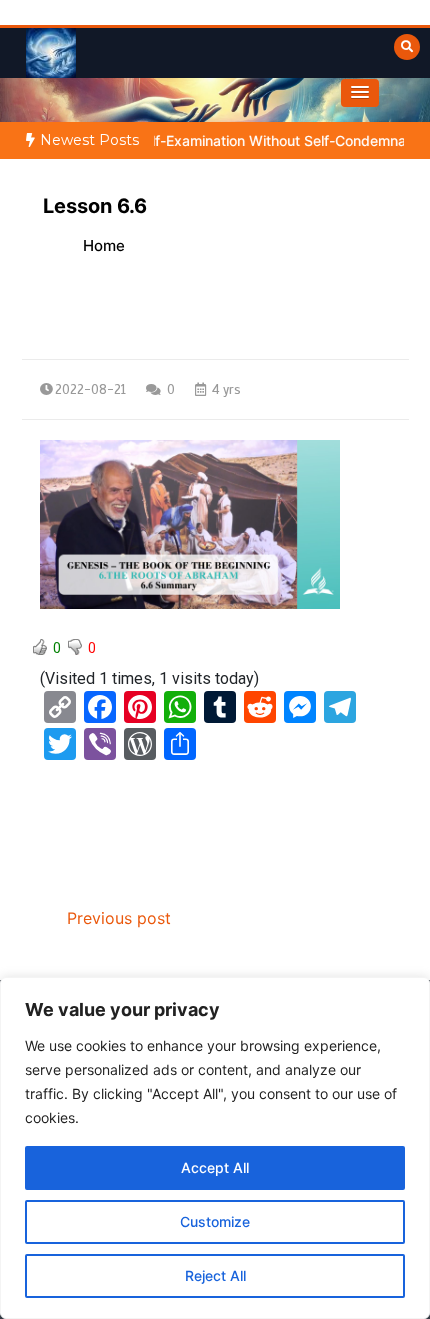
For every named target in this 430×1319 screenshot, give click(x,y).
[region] (215, 1148)
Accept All (215, 1167)
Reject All (215, 1275)
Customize (215, 1221)
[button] (360, 93)
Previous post (119, 918)
